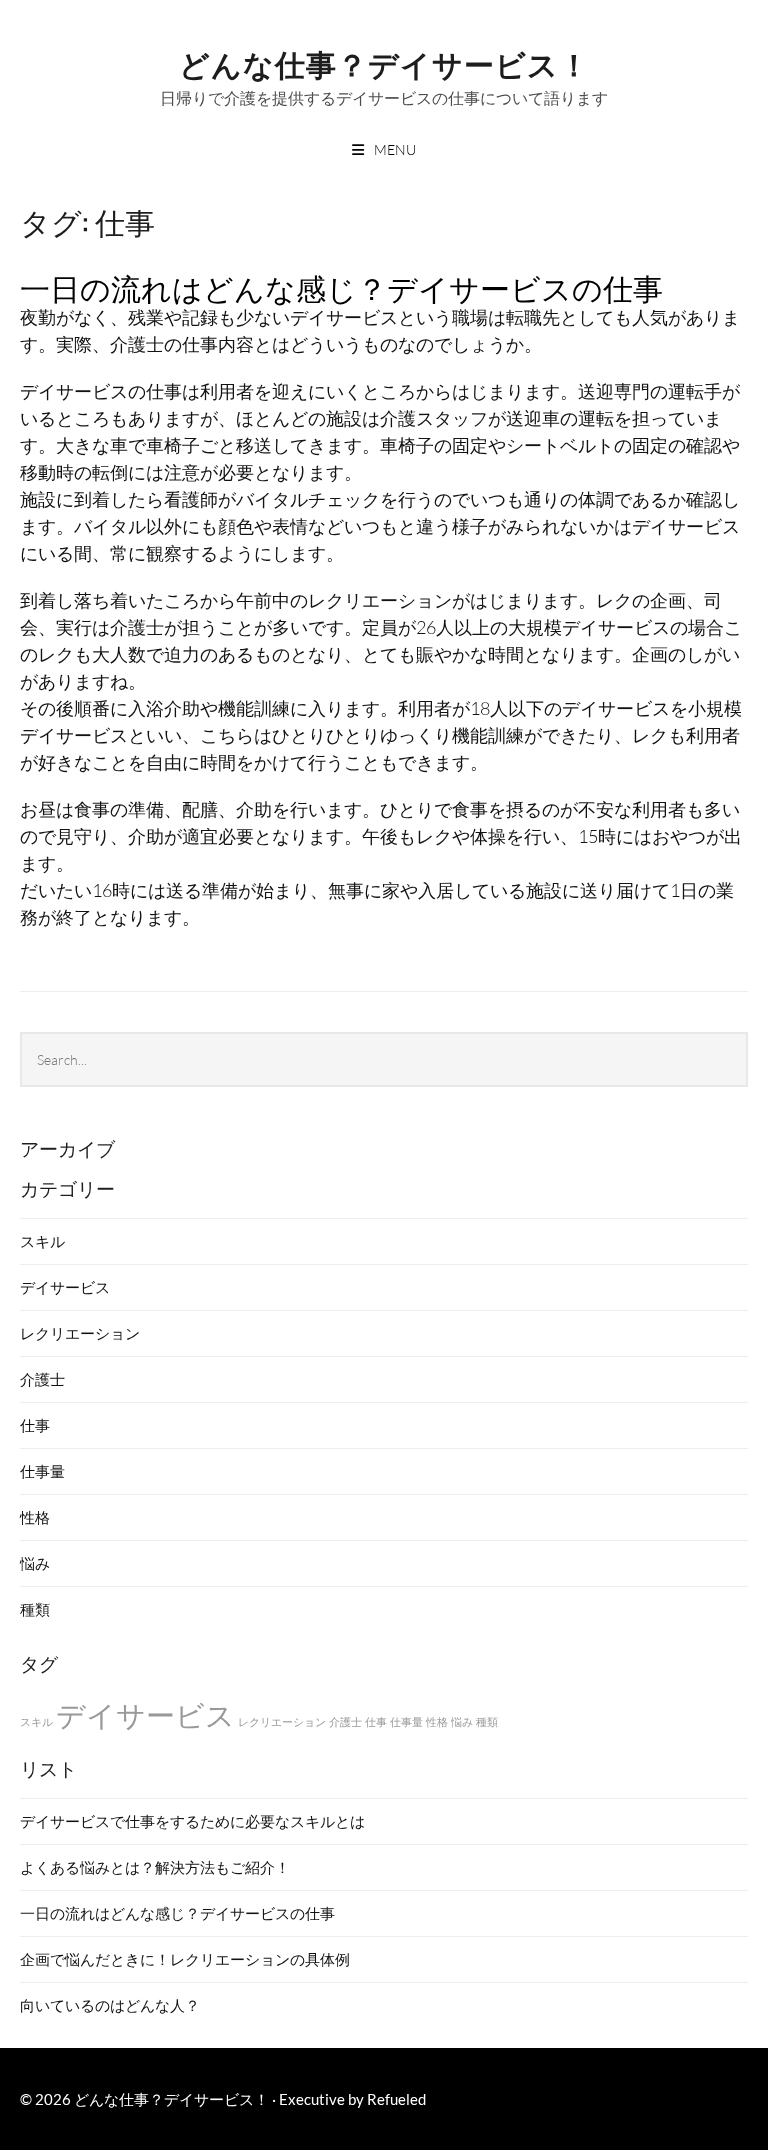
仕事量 (42, 1471)
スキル (42, 1241)
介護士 (42, 1379)
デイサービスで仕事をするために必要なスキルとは (192, 1821)
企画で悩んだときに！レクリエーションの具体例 (185, 1959)
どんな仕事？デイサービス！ (384, 62)
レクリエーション (80, 1333)
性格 (35, 1517)
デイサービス (65, 1287)
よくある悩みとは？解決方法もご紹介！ (155, 1867)
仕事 (35, 1425)
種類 (35, 1609)
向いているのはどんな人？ (110, 2005)
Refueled (396, 2099)
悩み (35, 1563)
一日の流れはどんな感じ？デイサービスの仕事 (341, 286)
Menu (395, 149)
